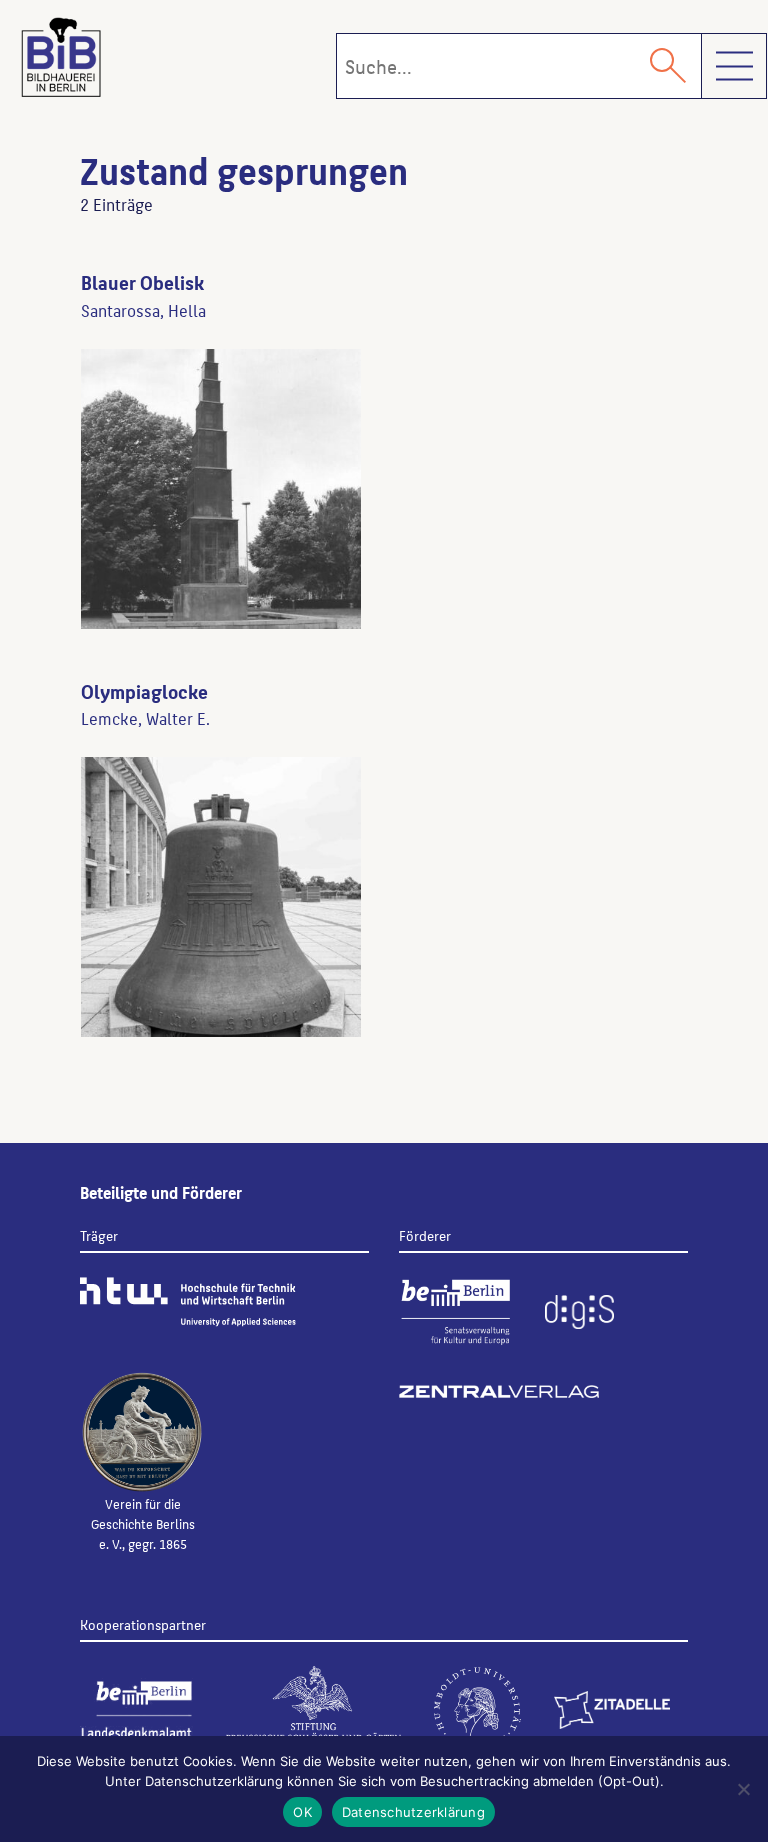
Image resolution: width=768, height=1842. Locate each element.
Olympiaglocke (144, 691)
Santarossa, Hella (143, 310)
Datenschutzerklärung (413, 1812)
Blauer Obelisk (142, 282)
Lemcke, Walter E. (145, 718)
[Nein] (743, 1789)
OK (302, 1812)
